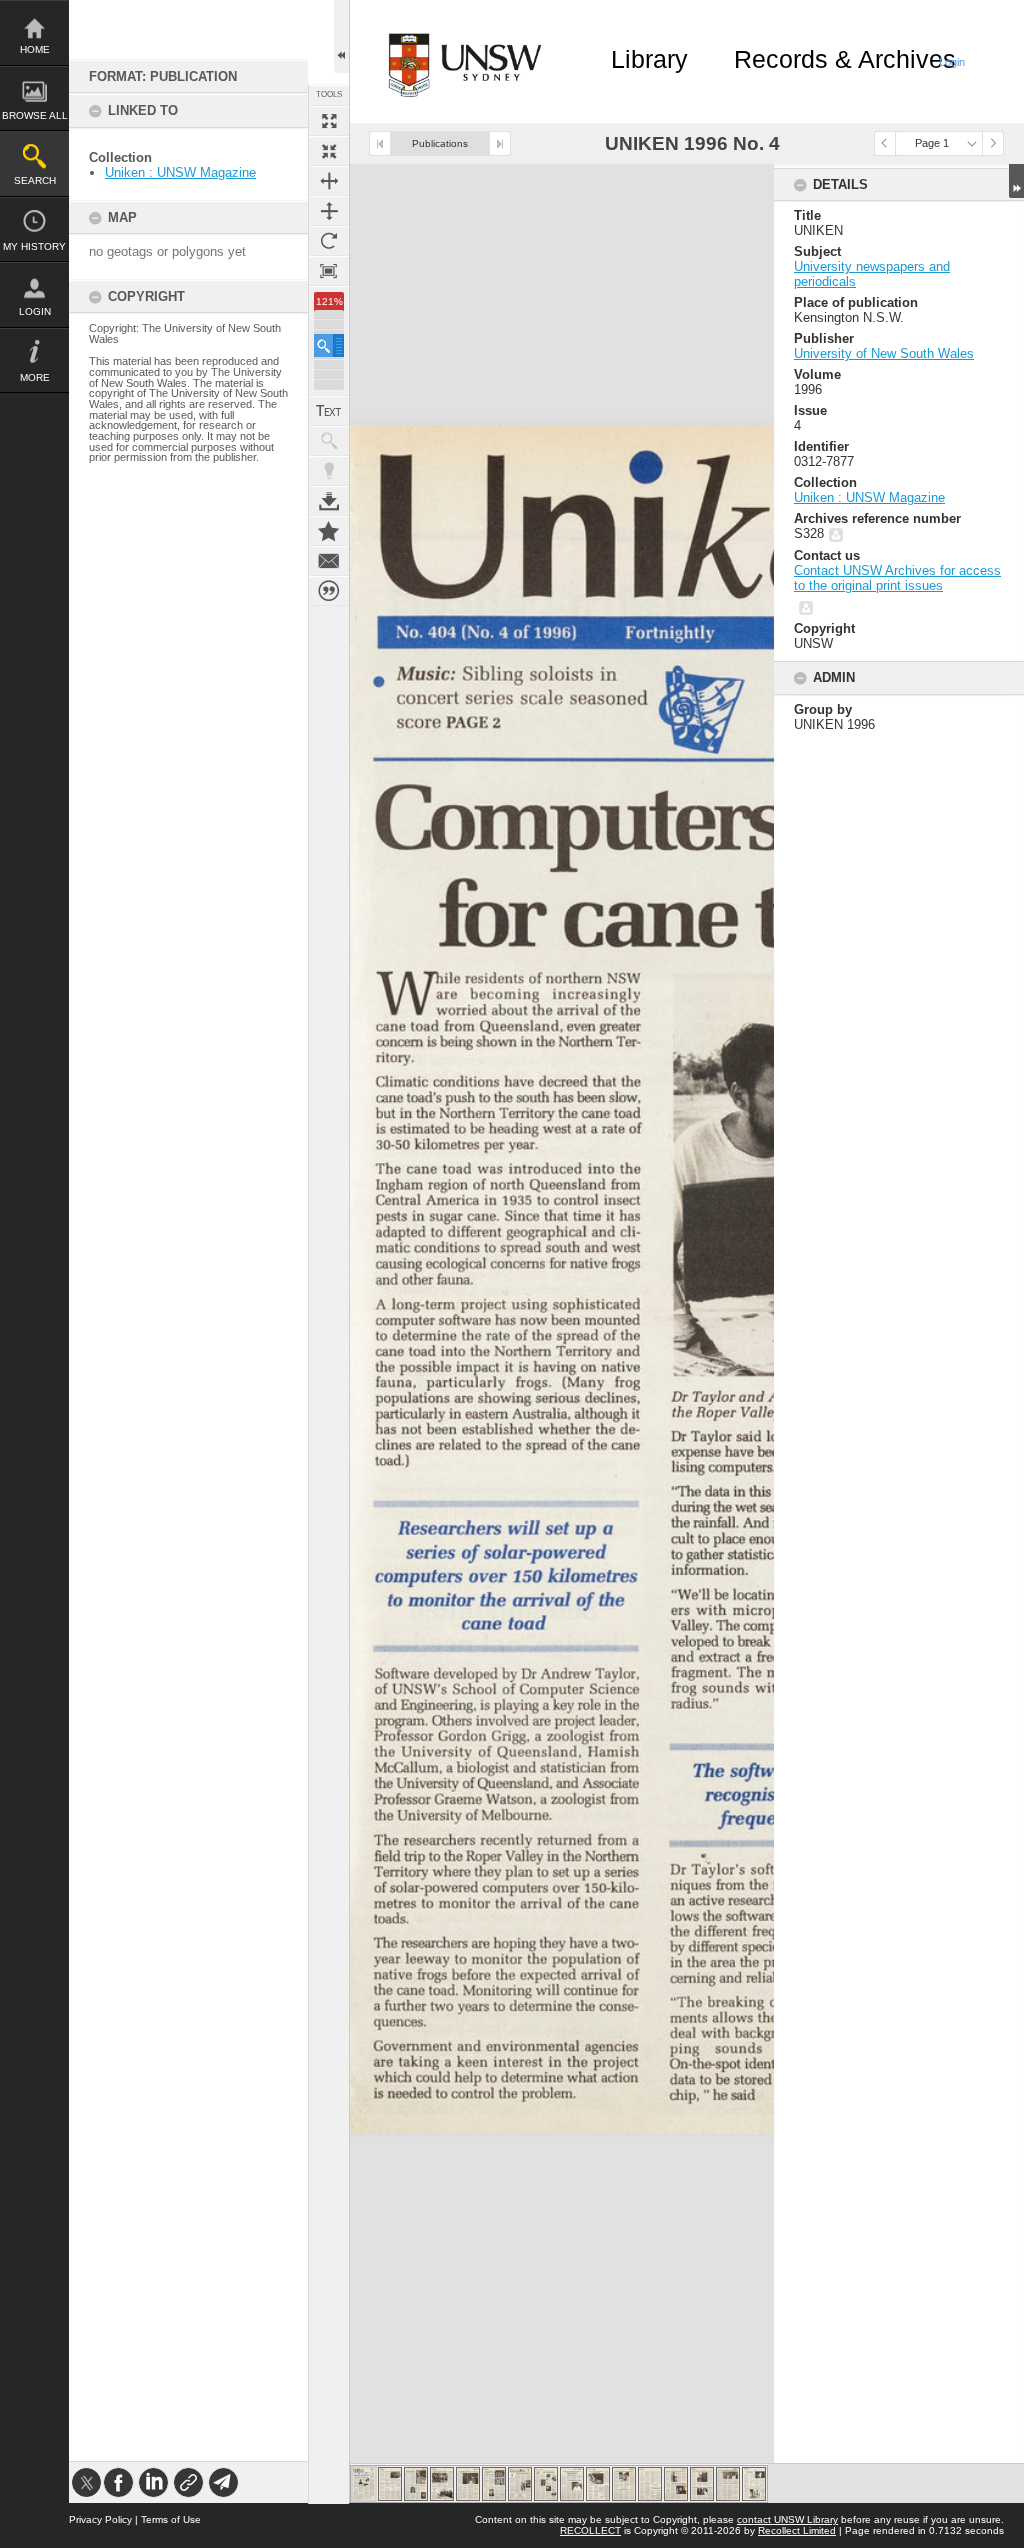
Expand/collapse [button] (1016, 181)
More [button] (35, 377)
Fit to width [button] (329, 181)
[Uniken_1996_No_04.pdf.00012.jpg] (650, 2484)
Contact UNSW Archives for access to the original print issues (897, 578)
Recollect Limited (797, 2530)
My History (34, 246)
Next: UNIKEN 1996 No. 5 (500, 143)
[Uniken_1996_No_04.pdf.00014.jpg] (702, 2484)
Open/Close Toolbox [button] (341, 36)
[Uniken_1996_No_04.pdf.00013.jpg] (676, 2484)
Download (329, 501)
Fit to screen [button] (329, 151)
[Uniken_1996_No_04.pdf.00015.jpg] (728, 2484)
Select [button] (972, 143)
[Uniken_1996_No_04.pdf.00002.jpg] (390, 2484)
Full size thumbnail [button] (329, 121)
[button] (329, 345)
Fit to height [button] (329, 211)
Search (35, 180)
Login (35, 311)
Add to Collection (329, 531)
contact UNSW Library (787, 2519)
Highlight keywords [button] (329, 471)
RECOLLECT (590, 2530)
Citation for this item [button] (329, 591)
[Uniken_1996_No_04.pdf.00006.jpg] (494, 2484)
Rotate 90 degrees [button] (329, 241)
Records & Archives (845, 59)
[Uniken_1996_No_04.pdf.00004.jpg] (442, 2484)
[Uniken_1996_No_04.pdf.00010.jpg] (598, 2484)
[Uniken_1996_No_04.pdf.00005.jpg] (468, 2484)
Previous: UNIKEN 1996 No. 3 (380, 143)
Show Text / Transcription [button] (329, 411)
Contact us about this (329, 561)
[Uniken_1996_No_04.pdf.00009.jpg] (572, 2484)
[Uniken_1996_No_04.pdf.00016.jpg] (754, 2484)
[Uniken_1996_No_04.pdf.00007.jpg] (520, 2484)
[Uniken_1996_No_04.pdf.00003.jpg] (416, 2484)
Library (649, 59)
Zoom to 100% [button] (329, 271)
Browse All (35, 115)
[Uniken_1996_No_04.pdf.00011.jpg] (624, 2484)
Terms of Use (171, 2519)
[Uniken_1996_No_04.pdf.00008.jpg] (546, 2484)
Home (35, 49)
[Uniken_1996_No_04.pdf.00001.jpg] (364, 2484)
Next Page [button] (993, 143)
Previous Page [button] (885, 143)
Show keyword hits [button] (329, 441)
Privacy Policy (100, 2519)
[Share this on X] (86, 2482)
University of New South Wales (884, 353)
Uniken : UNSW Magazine (180, 172)
